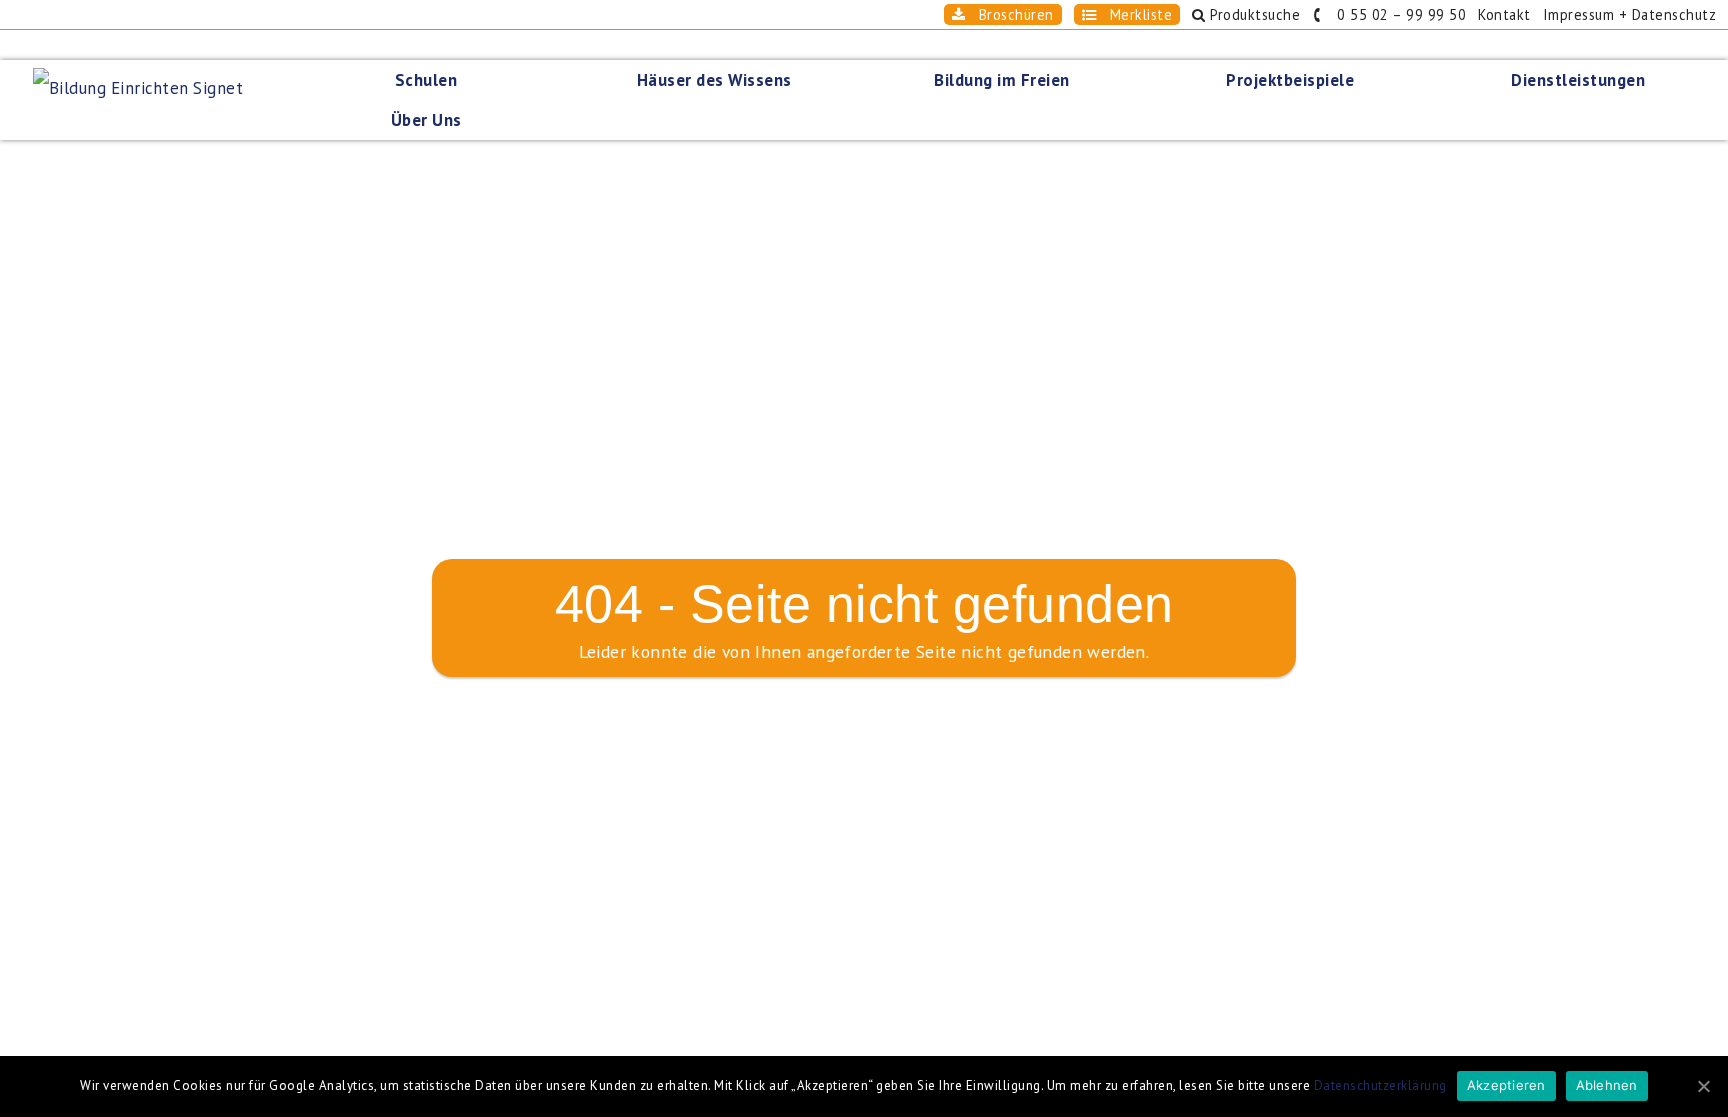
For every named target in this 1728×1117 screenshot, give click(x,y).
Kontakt (1504, 14)
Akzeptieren (1506, 1085)
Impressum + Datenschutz (1630, 14)
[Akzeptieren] (1703, 1086)
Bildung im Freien (1002, 80)
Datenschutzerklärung (1380, 1085)
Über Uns (426, 120)
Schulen (426, 80)
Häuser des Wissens (714, 80)
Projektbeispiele (1290, 80)
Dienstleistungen (1578, 80)
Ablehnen (1607, 1085)
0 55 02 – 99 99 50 (1395, 14)
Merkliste (1134, 14)
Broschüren (1009, 14)
